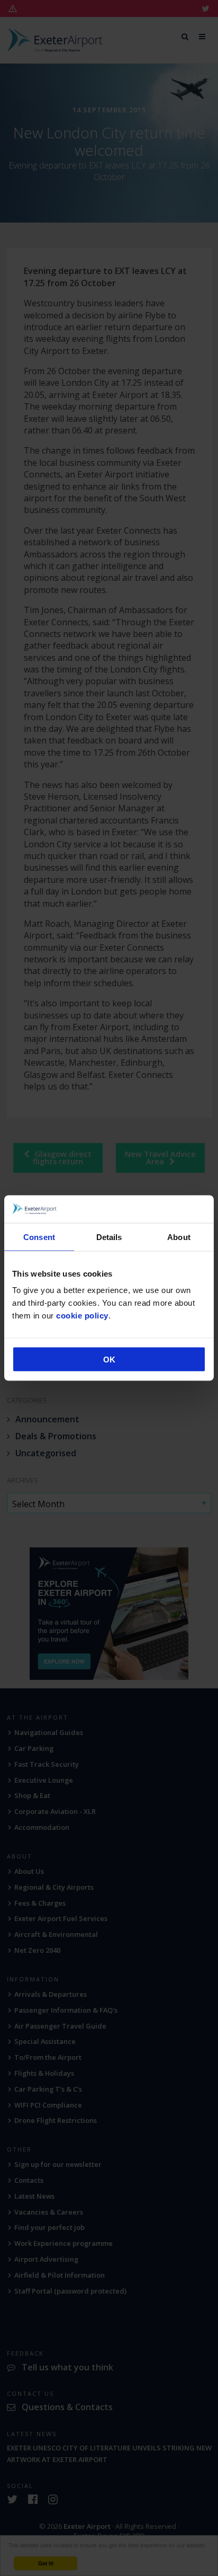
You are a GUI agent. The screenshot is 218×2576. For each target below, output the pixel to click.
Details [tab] (109, 1237)
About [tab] (179, 1237)
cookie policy (82, 1316)
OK (109, 1360)
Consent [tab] (39, 1237)
